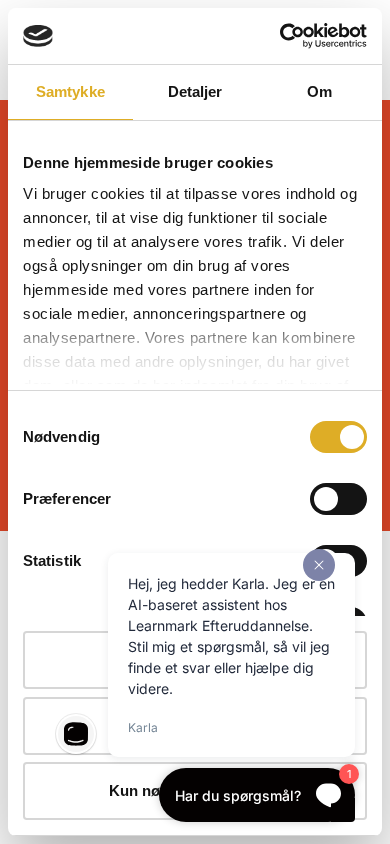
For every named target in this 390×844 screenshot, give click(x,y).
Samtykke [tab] (70, 91)
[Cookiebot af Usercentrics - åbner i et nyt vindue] (280, 36)
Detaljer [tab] (195, 91)
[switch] (338, 499)
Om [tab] (319, 91)
